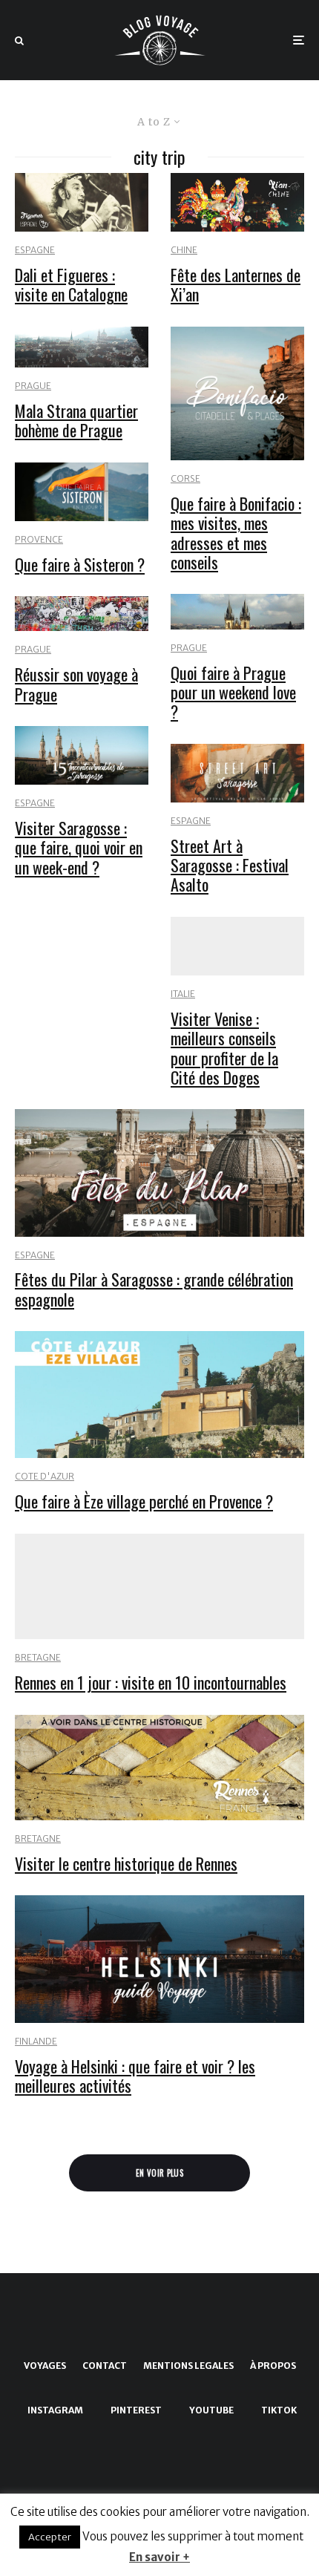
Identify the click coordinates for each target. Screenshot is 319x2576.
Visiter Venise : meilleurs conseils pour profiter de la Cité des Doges (224, 1048)
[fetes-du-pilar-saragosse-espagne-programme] (159, 1173)
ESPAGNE (35, 250)
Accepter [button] (50, 2537)
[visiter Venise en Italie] (237, 946)
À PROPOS (273, 2366)
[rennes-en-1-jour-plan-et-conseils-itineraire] (159, 1587)
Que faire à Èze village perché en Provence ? (144, 1501)
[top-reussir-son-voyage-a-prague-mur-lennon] (82, 614)
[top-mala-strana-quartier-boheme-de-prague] (82, 347)
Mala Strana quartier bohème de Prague (76, 421)
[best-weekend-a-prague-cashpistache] (237, 611)
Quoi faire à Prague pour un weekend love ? (233, 692)
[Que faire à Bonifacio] (237, 393)
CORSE (185, 478)
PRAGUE (33, 386)
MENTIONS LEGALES (188, 2366)
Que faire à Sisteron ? (80, 564)
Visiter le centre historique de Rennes (126, 1863)
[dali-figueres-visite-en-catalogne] (82, 202)
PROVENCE (39, 539)
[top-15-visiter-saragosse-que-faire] (82, 755)
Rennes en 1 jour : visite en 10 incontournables (151, 1682)
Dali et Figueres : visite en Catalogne (71, 285)
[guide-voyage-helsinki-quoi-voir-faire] (159, 1959)
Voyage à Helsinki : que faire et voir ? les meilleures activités (135, 2076)
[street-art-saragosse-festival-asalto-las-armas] (237, 773)
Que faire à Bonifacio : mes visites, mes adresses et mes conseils (236, 533)
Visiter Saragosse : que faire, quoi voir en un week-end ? (79, 847)
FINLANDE (36, 2041)
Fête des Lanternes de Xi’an (236, 285)
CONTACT (105, 2366)
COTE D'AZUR (45, 1476)
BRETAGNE (38, 1657)
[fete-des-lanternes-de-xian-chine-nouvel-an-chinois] (237, 202)
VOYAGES (45, 2366)
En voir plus (159, 2173)
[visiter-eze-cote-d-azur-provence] (159, 1395)
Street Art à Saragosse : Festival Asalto (230, 865)
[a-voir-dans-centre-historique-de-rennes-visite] (159, 1768)
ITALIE (183, 994)
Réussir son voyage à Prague (76, 684)
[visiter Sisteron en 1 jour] (82, 492)
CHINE (184, 250)
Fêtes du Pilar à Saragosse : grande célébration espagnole (154, 1289)
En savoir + (159, 2557)
